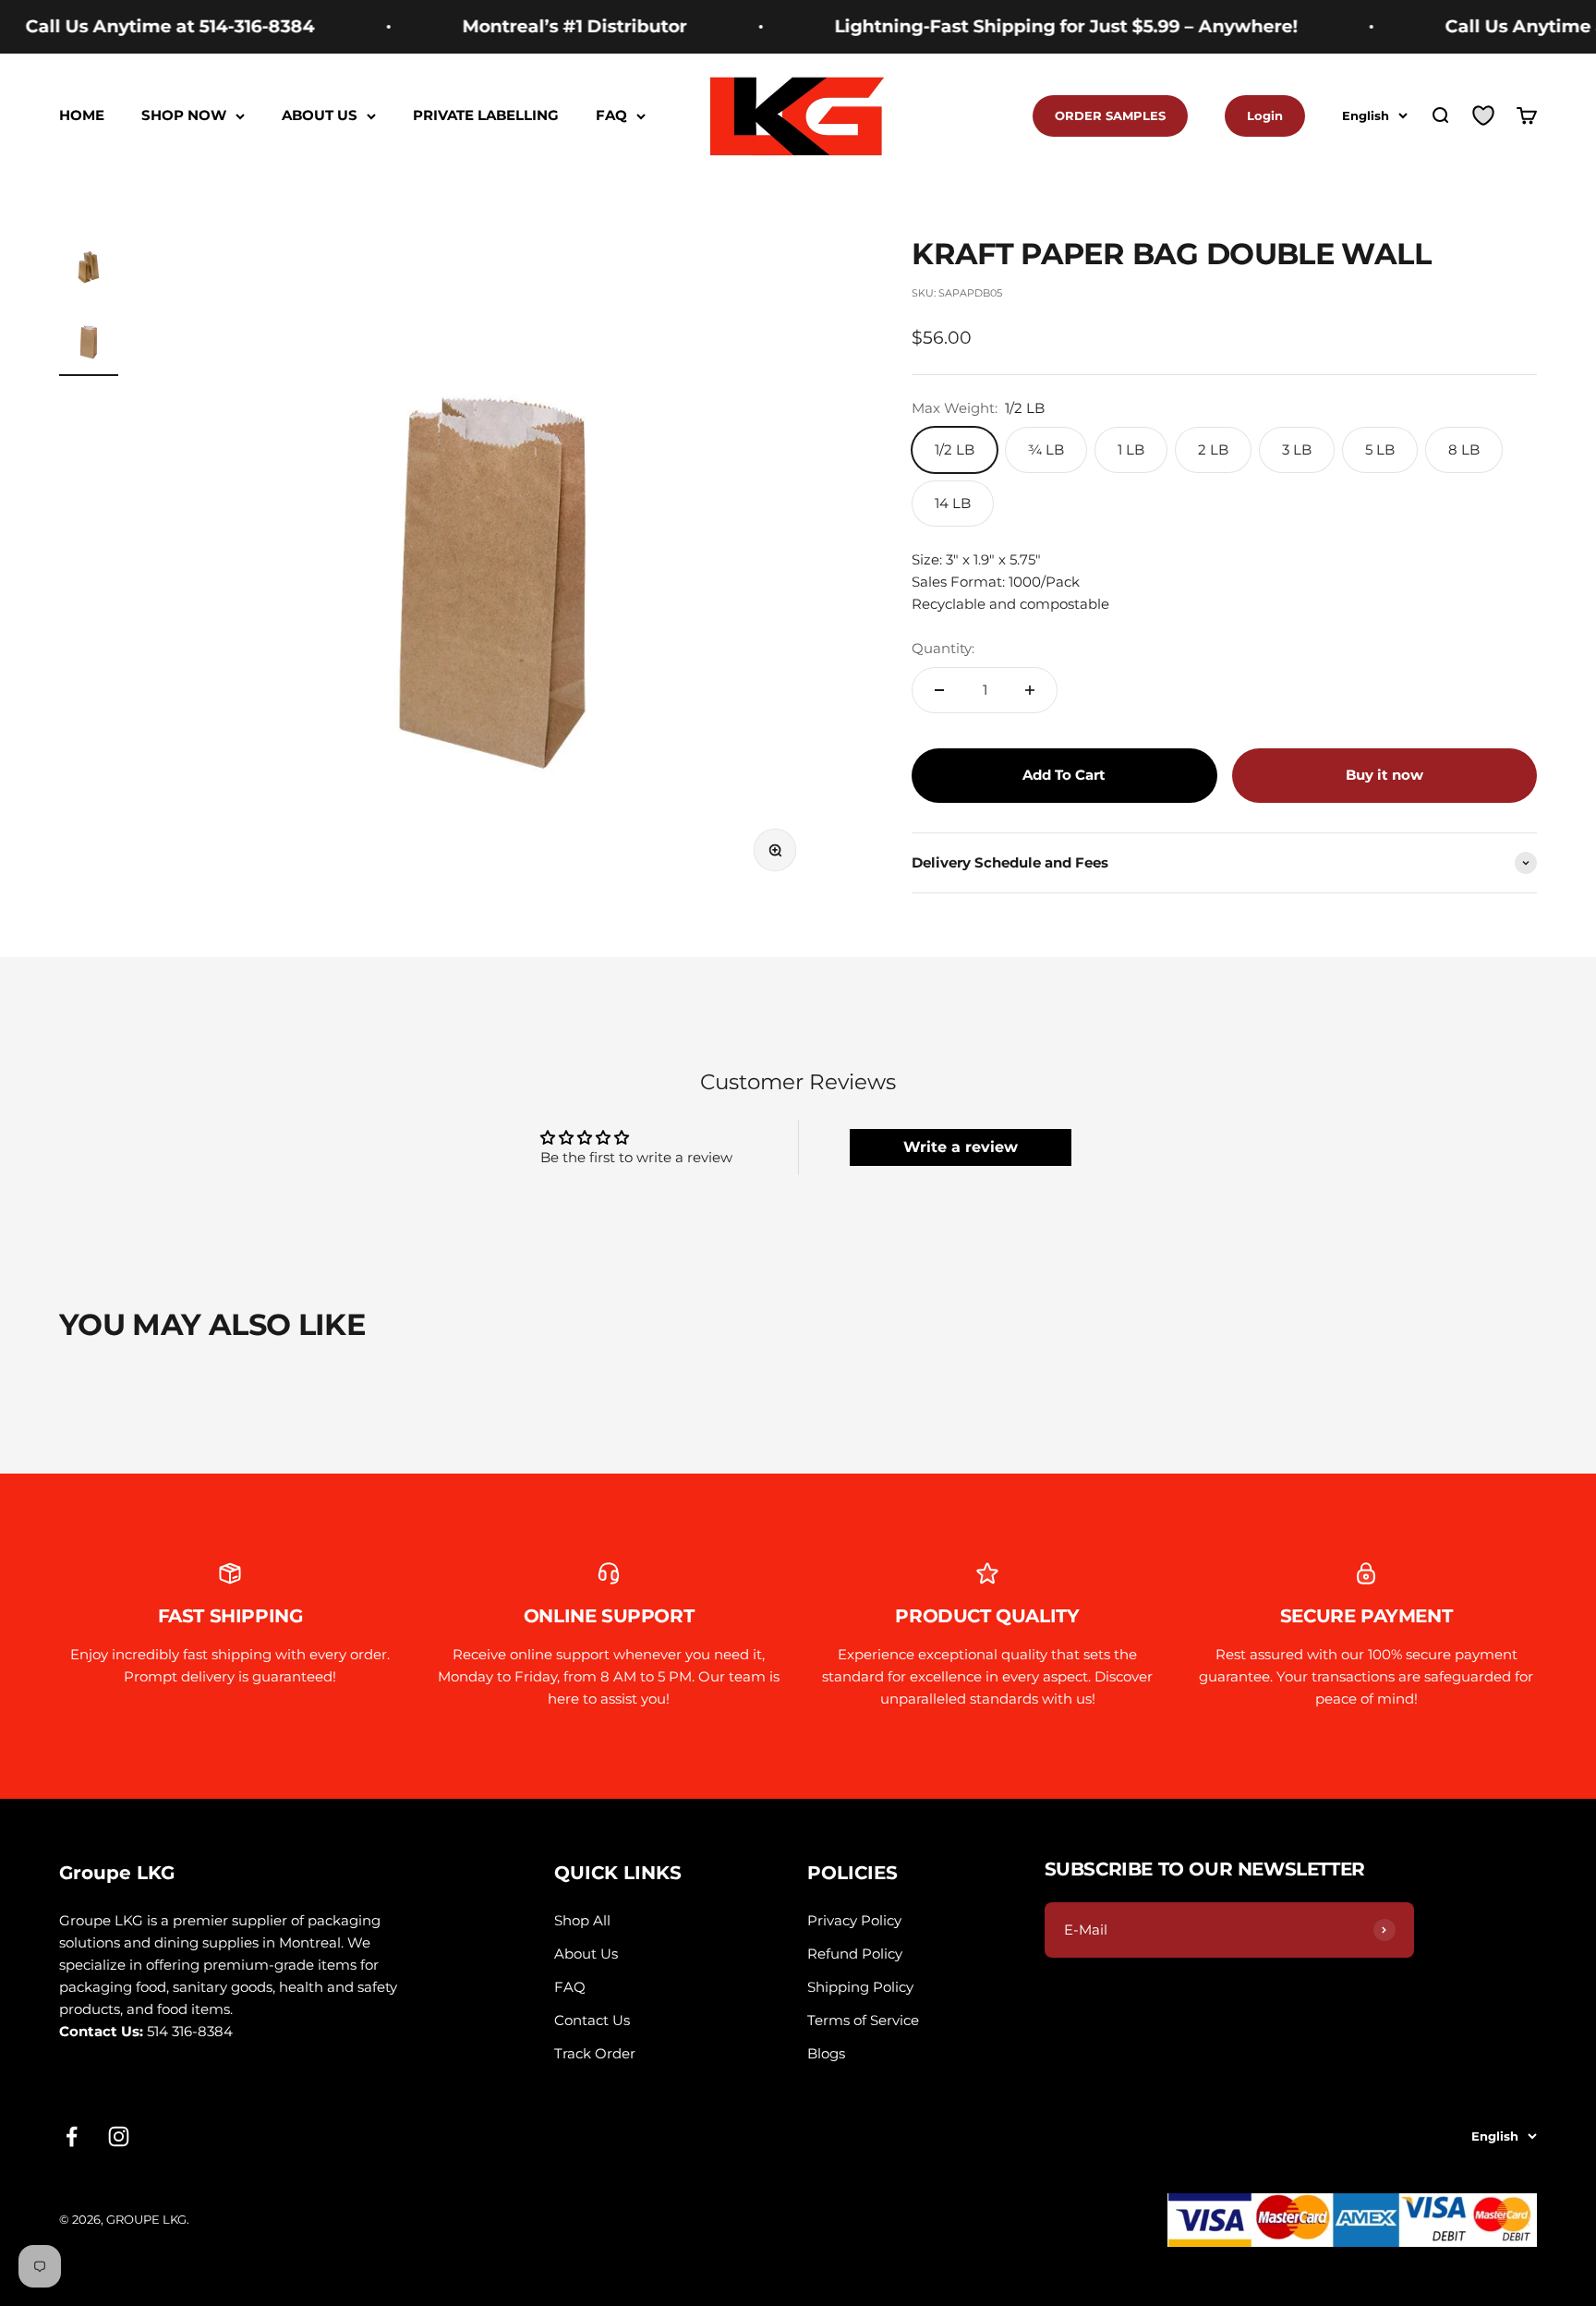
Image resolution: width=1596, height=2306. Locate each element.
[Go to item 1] (89, 270)
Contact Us (592, 2020)
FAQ (611, 116)
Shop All (582, 1920)
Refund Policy (855, 1954)
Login (1265, 115)
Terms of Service (863, 2020)
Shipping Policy (860, 1987)
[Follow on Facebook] (72, 2136)
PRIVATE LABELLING (486, 116)
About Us (586, 1954)
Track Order (595, 2053)
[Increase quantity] (1030, 690)
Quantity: (943, 648)
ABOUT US (320, 116)
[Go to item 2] (89, 344)
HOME (82, 116)
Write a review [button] (961, 1147)
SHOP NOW (184, 116)
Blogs (826, 2053)
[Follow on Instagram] (119, 2136)
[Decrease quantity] (939, 690)
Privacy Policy (854, 1920)
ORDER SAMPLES (1110, 115)
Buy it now (1384, 775)
